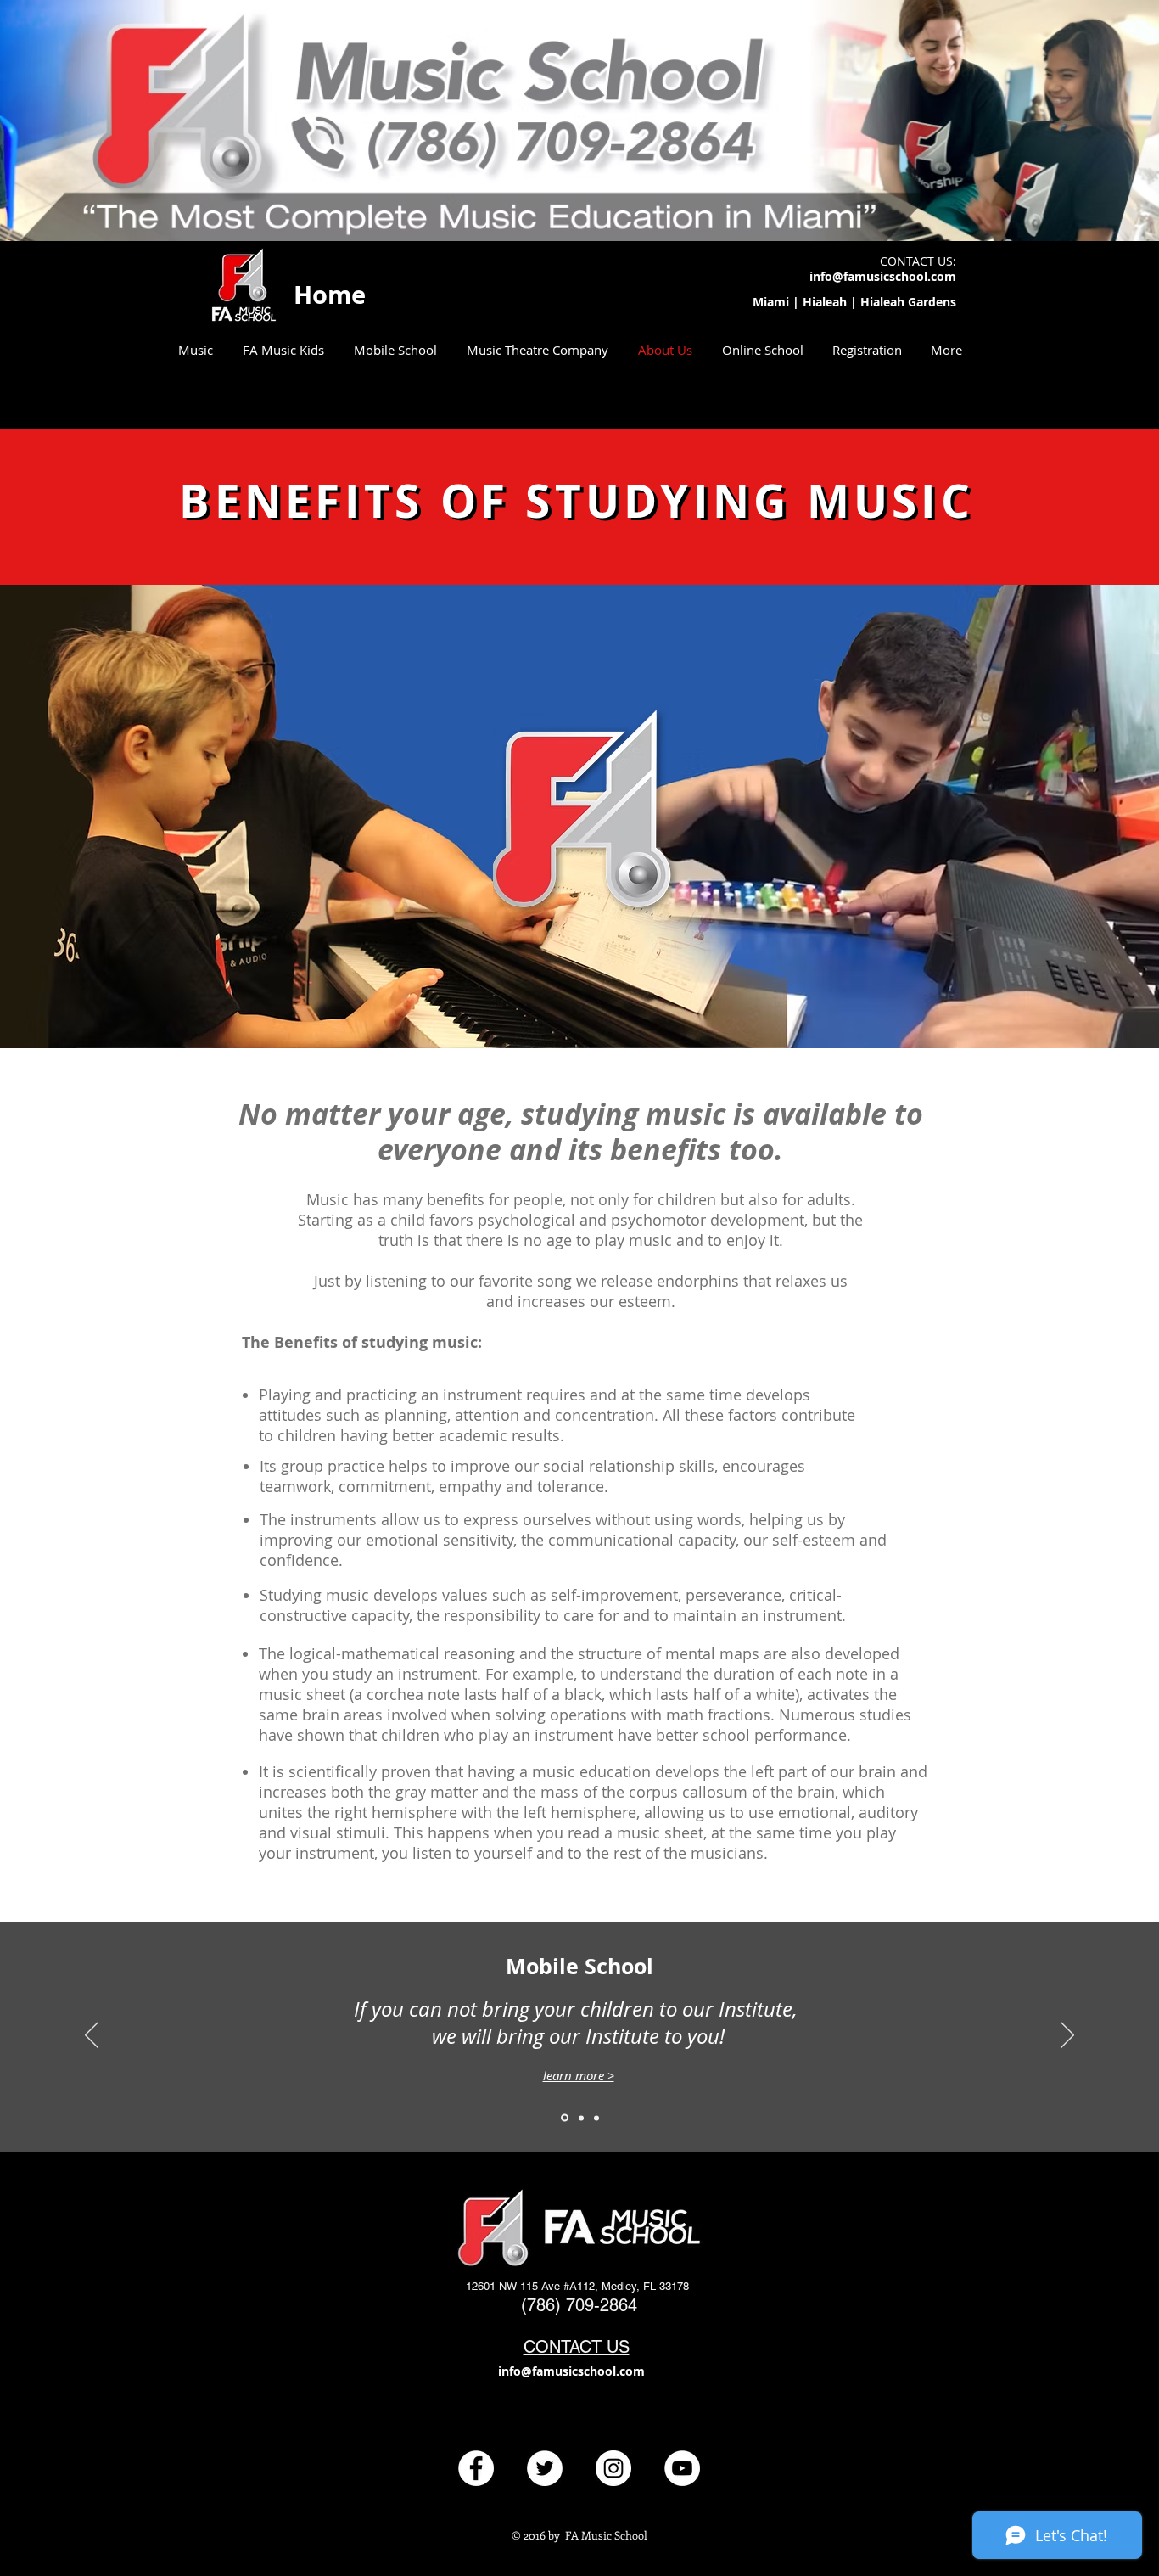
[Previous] (92, 2036)
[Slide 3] (596, 2118)
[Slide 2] (581, 2118)
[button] (195, 350)
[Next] (1067, 2036)
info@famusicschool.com (883, 276)
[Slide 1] (565, 2118)
